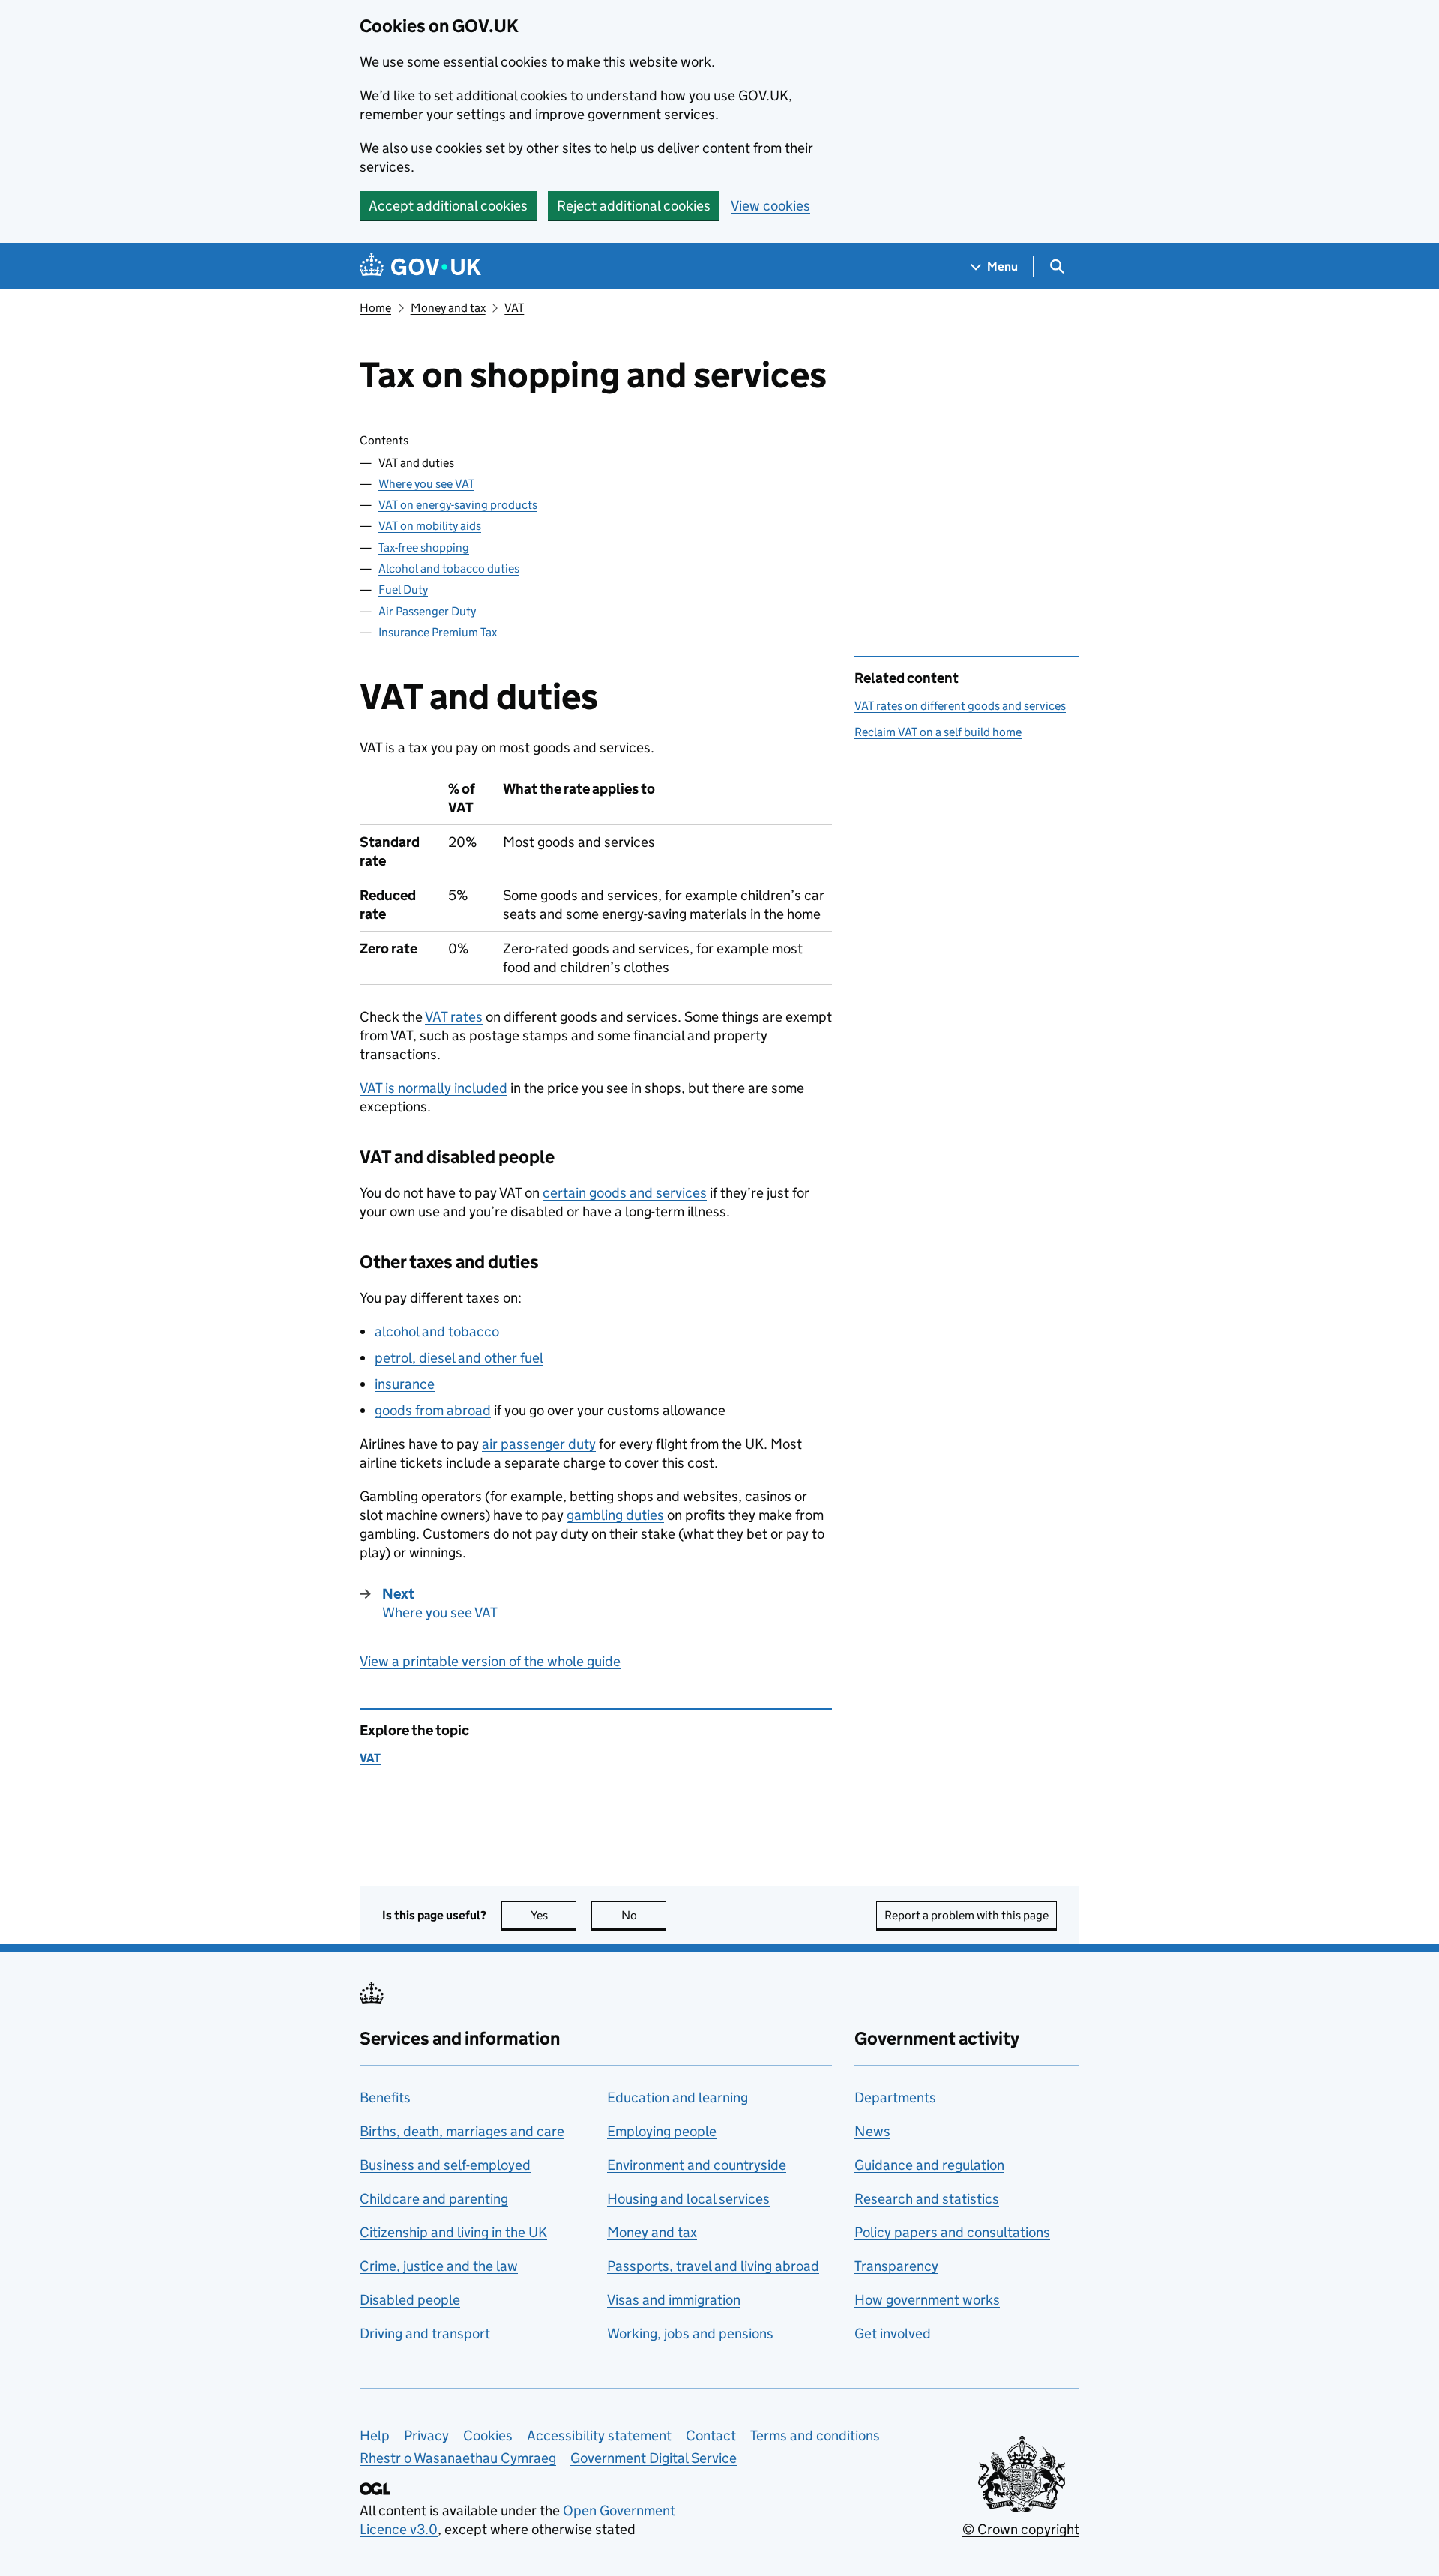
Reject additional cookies (634, 206)
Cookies (488, 2435)
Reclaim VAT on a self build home (938, 732)
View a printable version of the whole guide (490, 1661)
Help (375, 2435)
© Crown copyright (1021, 2529)
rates (454, 1017)
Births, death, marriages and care (462, 2131)
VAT (514, 308)
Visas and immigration (674, 2300)
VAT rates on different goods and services (960, 706)
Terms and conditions (815, 2435)
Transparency (896, 2266)
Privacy (426, 2435)
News (872, 2131)
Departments (895, 2097)
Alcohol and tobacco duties (449, 568)
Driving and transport (425, 2334)
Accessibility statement (599, 2435)
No (644, 1915)
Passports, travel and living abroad (713, 2266)
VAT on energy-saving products (458, 505)
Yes (553, 1915)
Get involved (893, 2334)
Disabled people (410, 2300)
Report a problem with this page (966, 1915)
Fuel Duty (403, 589)
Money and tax (448, 308)
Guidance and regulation (929, 2165)
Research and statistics (927, 2199)
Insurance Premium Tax (438, 632)
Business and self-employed (445, 2165)
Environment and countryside (697, 2165)
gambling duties (615, 1515)
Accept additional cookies (448, 206)
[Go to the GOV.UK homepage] (420, 266)
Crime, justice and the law (439, 2266)
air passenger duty (539, 1444)
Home (375, 308)
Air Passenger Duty (427, 611)
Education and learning (678, 2097)
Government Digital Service (654, 2458)
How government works (927, 2300)
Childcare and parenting (434, 2199)
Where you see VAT (426, 484)
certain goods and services (625, 1193)
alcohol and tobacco (437, 1331)
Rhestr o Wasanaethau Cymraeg (458, 2458)
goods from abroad (433, 1410)
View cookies (770, 206)
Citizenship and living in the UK (453, 2232)
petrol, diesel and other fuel (459, 1358)
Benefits (385, 2097)
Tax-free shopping (424, 548)
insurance (405, 1384)
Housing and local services (688, 2199)
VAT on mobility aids (430, 526)
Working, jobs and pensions (690, 2334)
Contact (711, 2435)
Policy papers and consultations (952, 2232)
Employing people (662, 2131)
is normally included (434, 1088)
